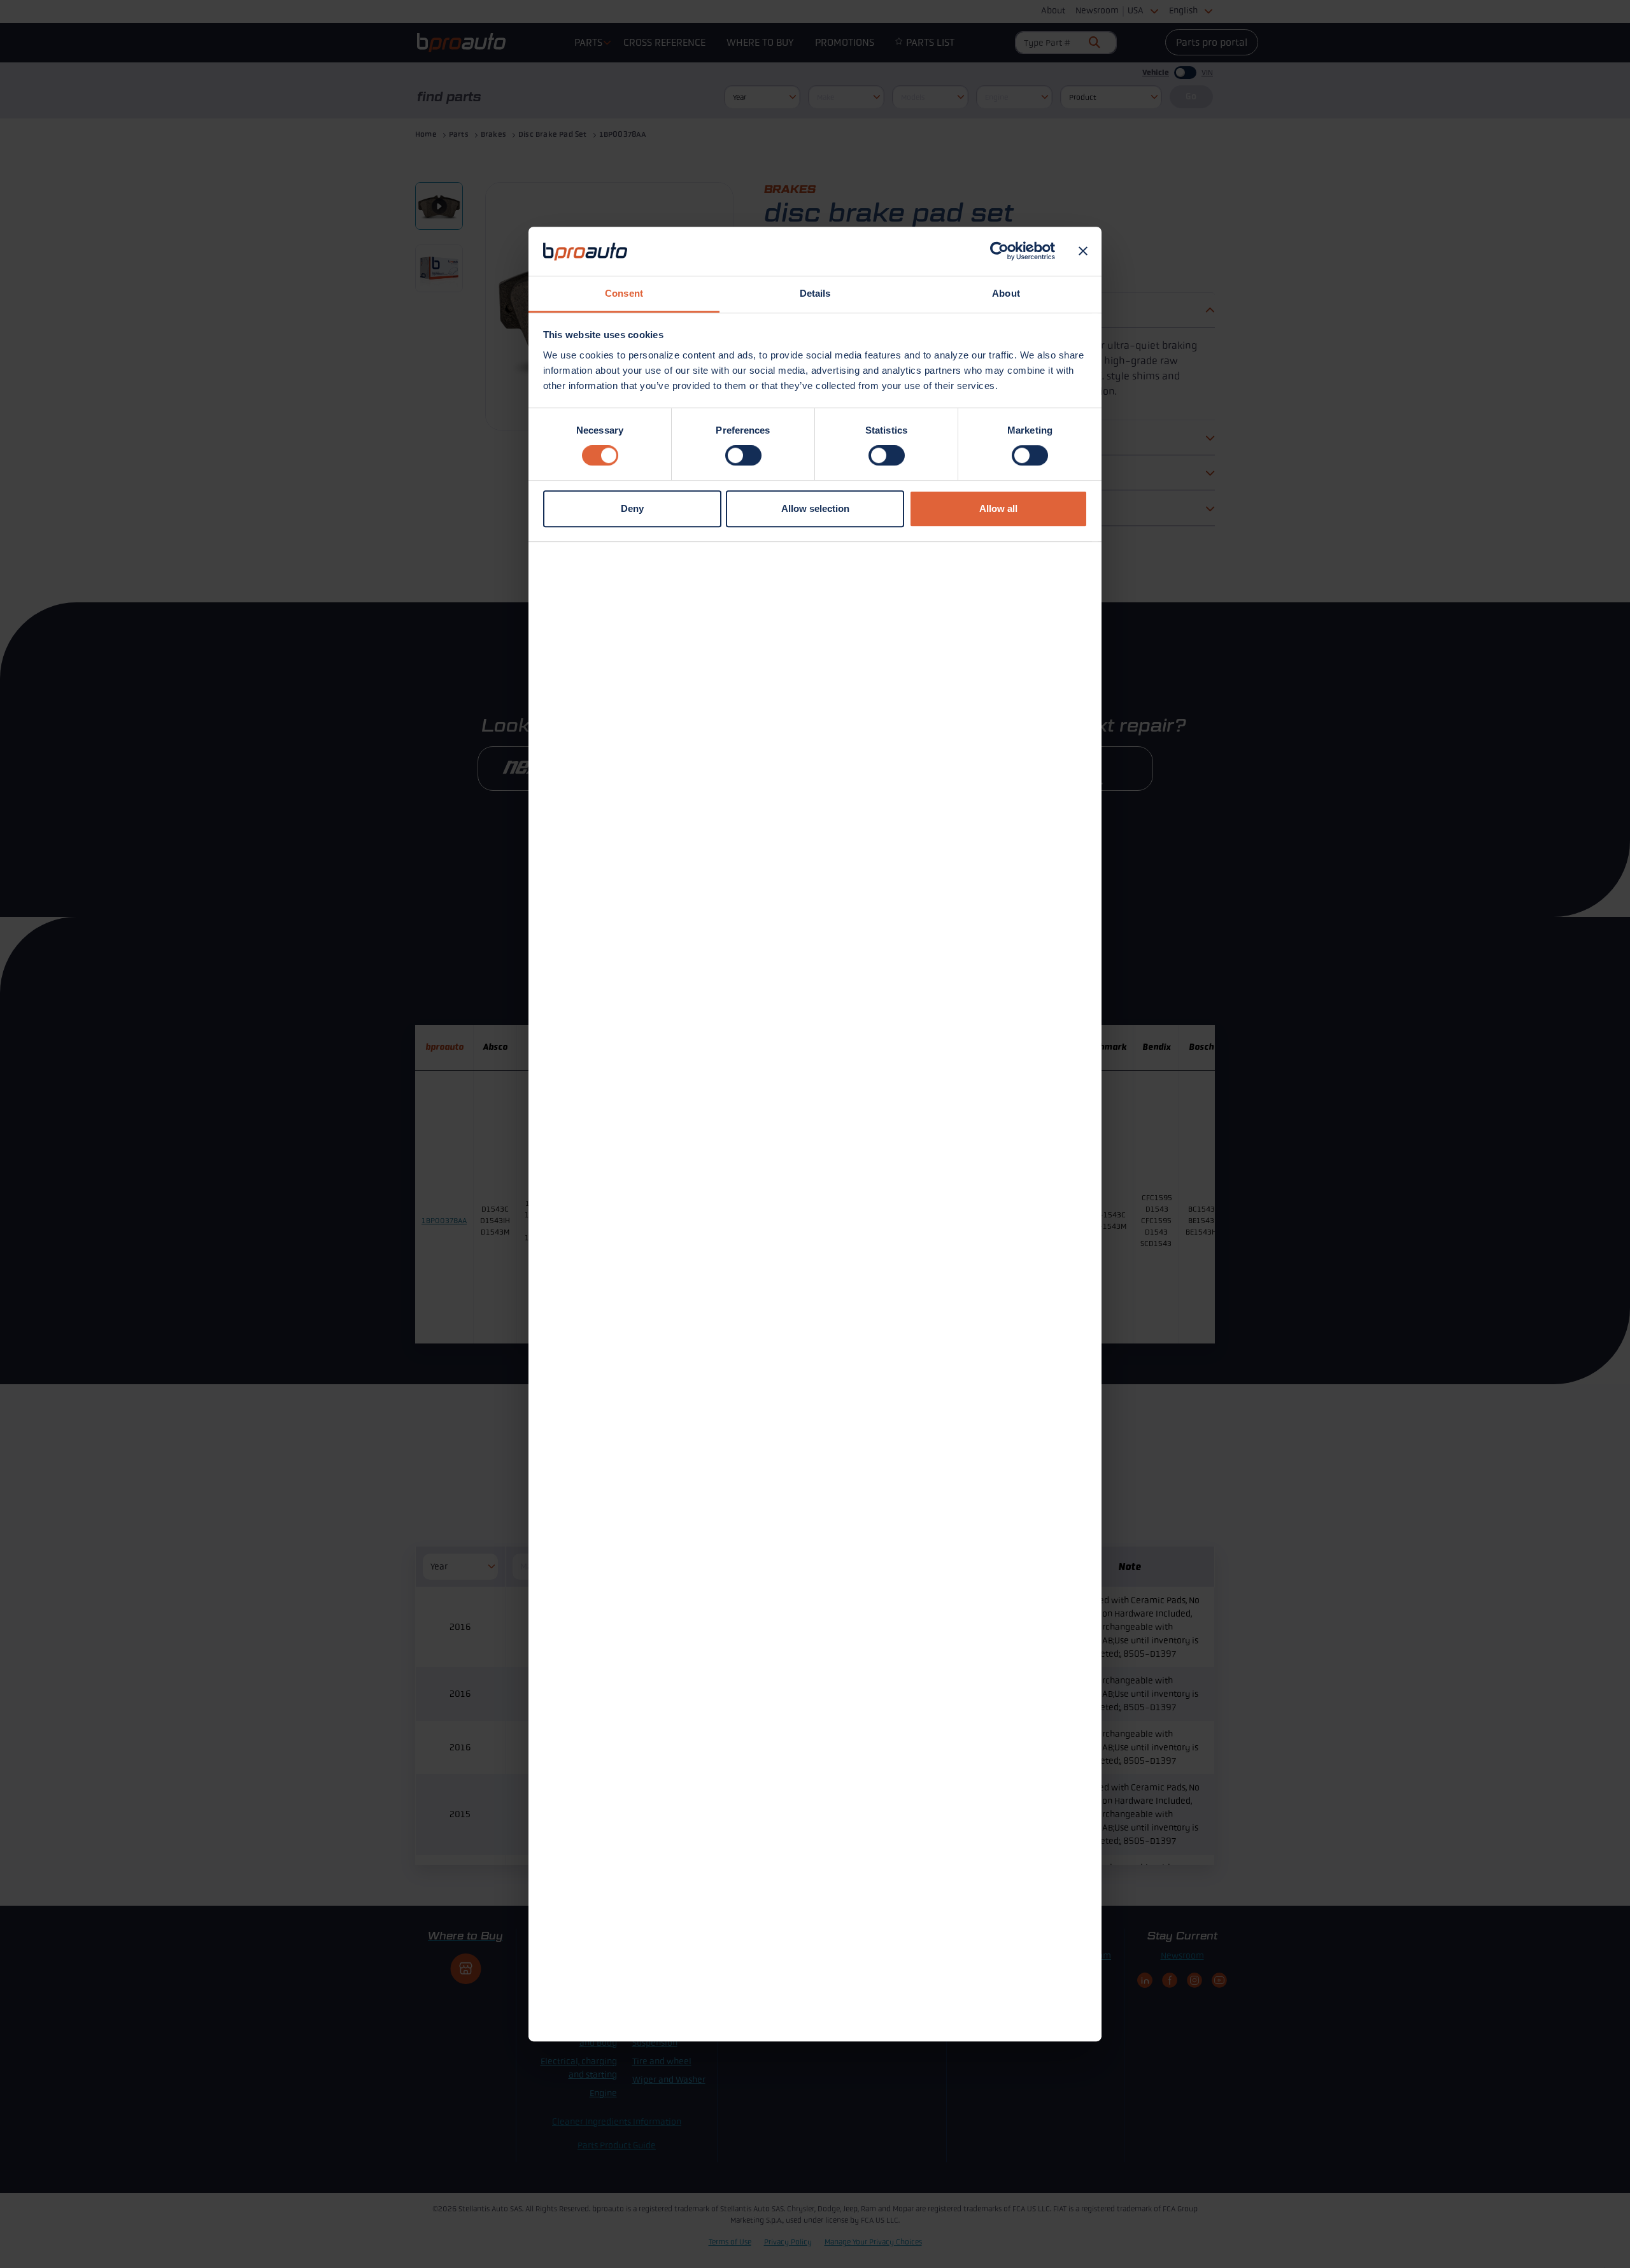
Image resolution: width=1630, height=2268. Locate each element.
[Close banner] (1083, 252)
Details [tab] (815, 293)
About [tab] (1006, 293)
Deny (632, 508)
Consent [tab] (624, 293)
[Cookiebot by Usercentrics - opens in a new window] (999, 252)
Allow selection (815, 508)
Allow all (998, 508)
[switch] (743, 455)
